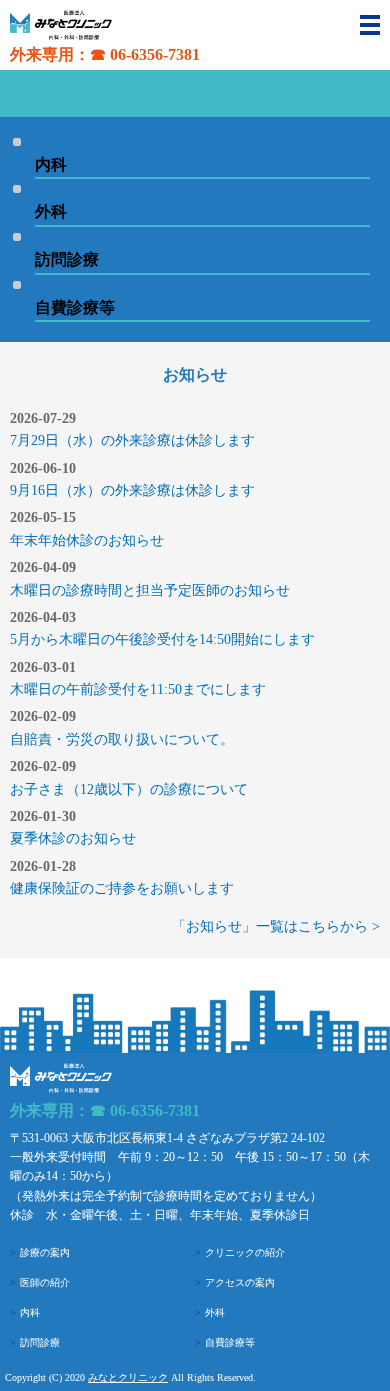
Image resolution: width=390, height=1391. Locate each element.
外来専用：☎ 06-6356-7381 (105, 54)
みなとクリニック (128, 1377)
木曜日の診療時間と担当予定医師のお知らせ (150, 590)
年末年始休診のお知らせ (87, 540)
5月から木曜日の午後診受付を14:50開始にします (162, 639)
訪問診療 (40, 1342)
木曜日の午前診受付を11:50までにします (138, 689)
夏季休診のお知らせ (73, 838)
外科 (215, 1312)
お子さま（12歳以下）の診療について (129, 789)
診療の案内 (45, 1252)
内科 (30, 1312)
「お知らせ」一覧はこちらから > (276, 926)
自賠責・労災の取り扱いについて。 (122, 739)
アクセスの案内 (240, 1282)
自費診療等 (230, 1342)
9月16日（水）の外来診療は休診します (132, 490)
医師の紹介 (45, 1282)
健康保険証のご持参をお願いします (122, 888)
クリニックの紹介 (245, 1252)
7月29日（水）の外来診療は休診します (132, 440)
